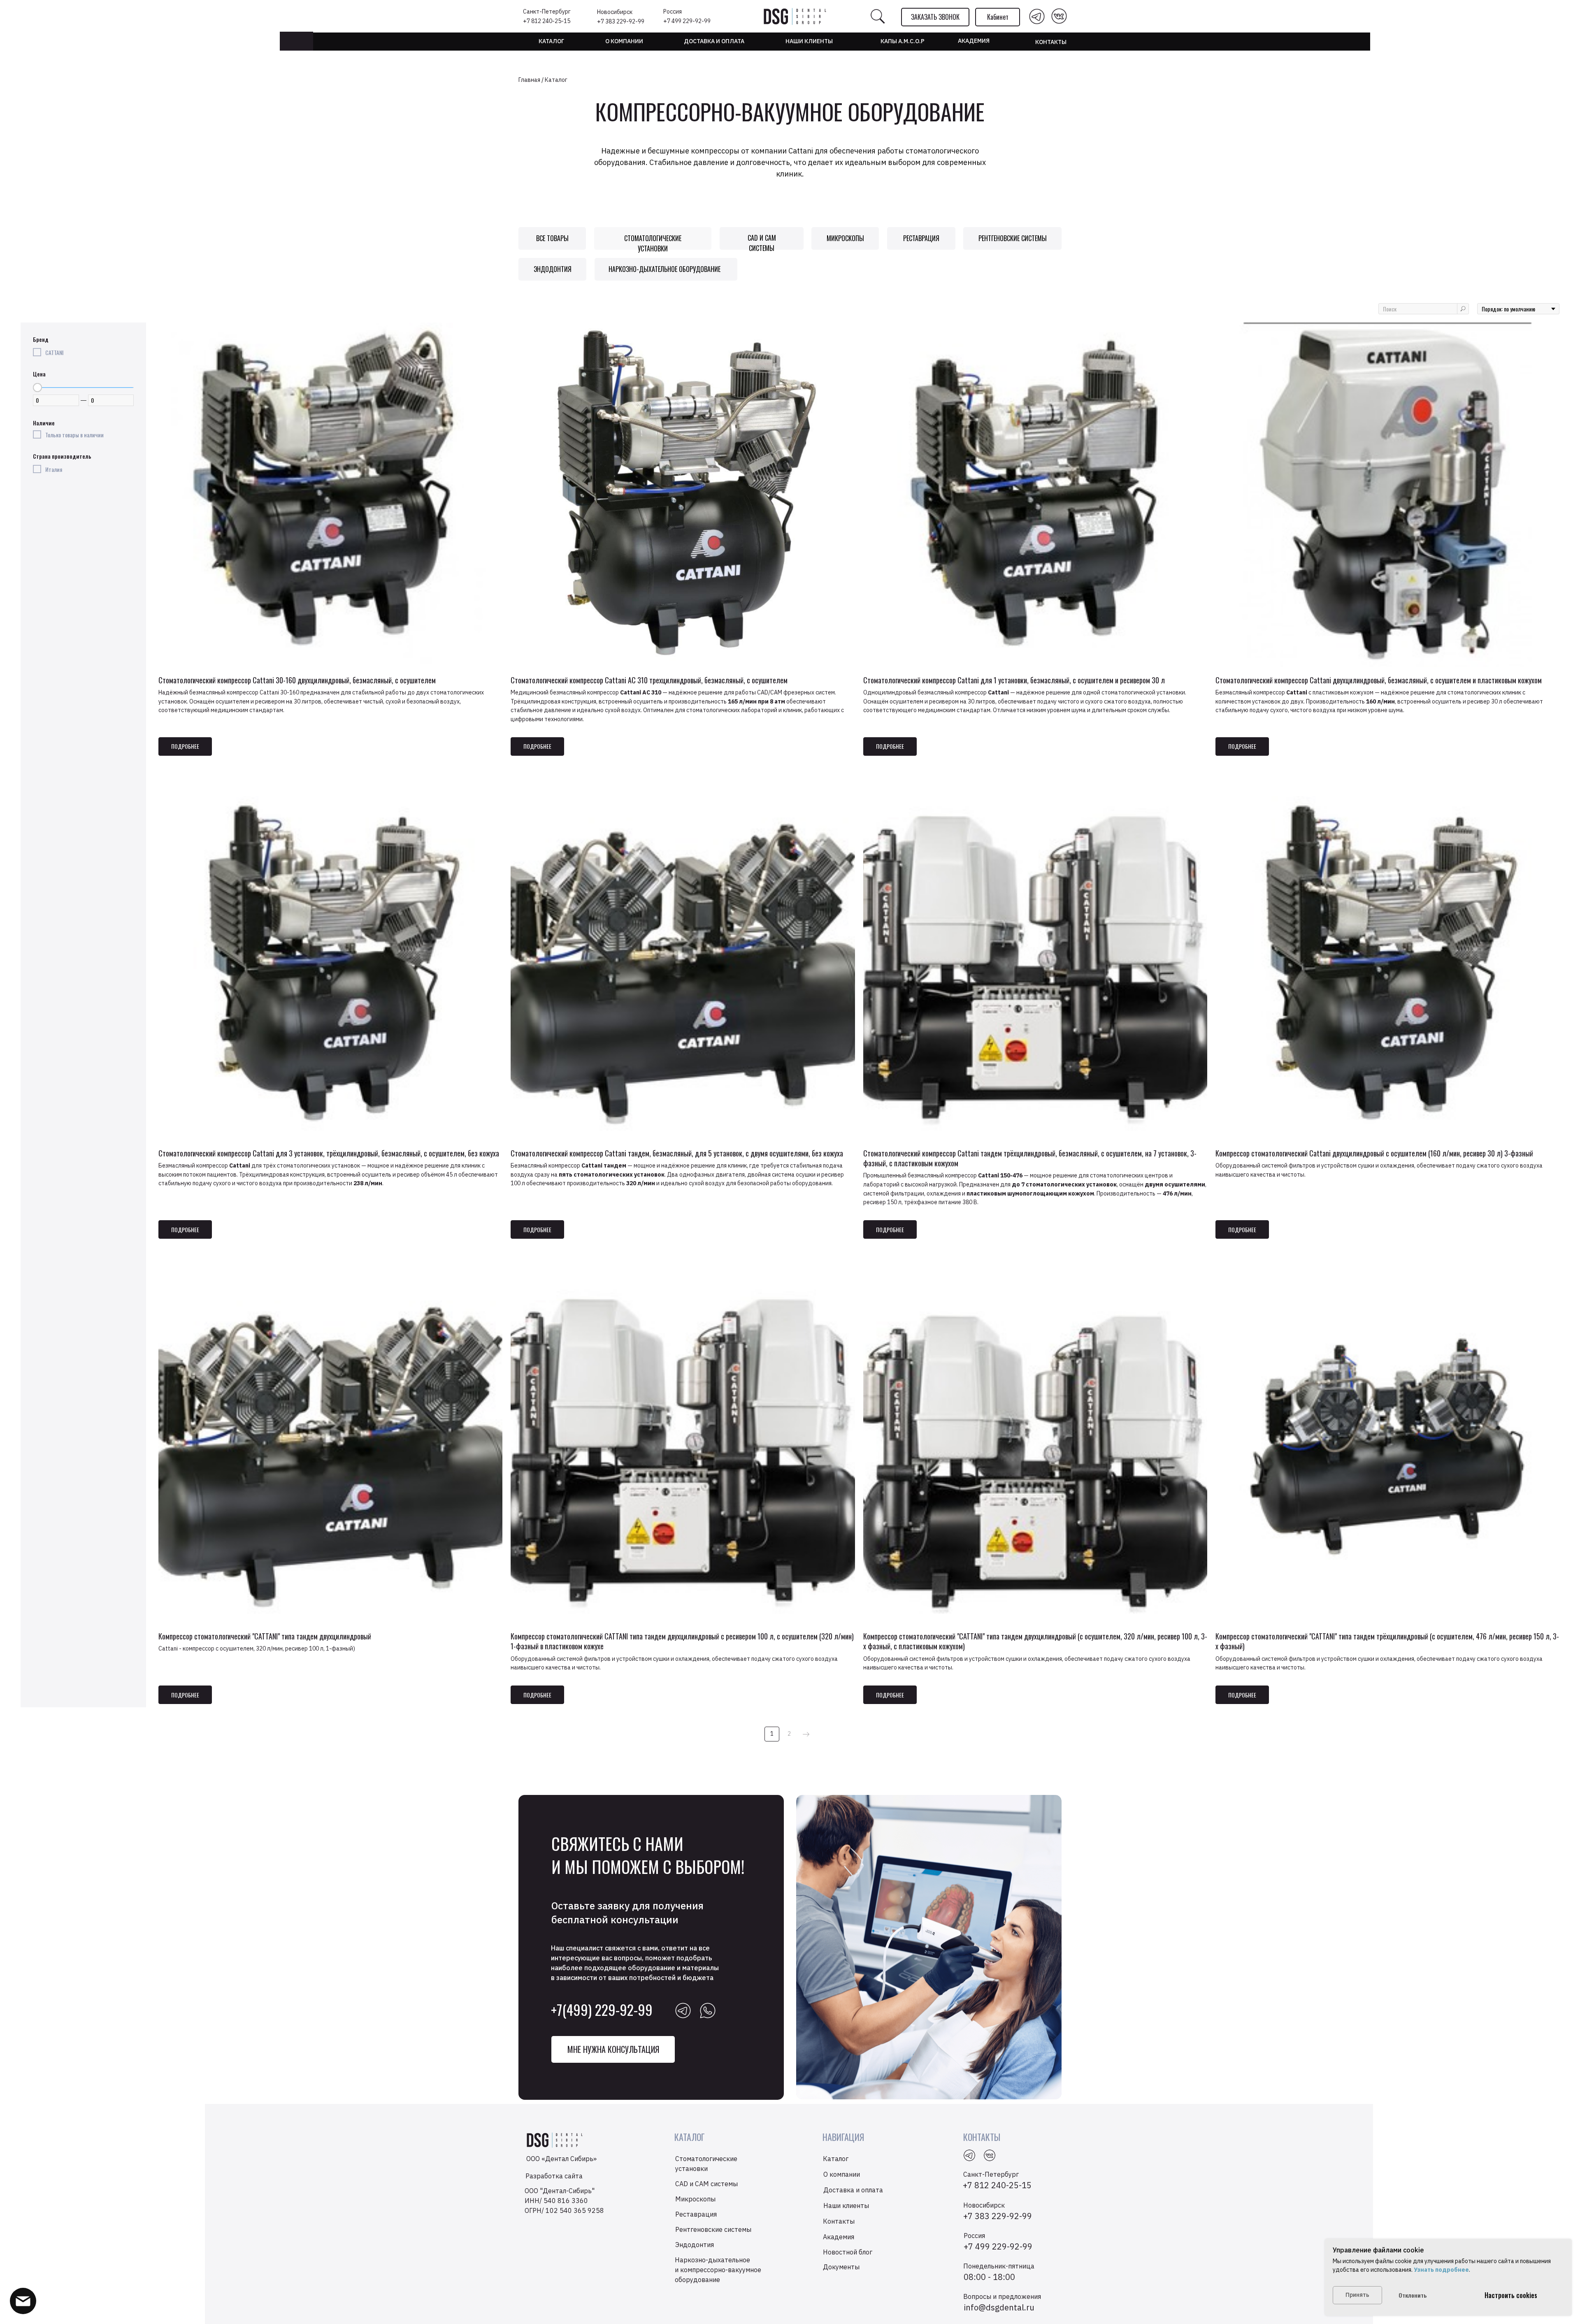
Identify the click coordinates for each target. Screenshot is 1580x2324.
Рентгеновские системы (713, 2229)
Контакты (1051, 42)
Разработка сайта (554, 2176)
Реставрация (921, 238)
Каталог (551, 41)
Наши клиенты (846, 2206)
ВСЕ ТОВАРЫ (552, 238)
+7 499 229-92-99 (687, 21)
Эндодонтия (553, 269)
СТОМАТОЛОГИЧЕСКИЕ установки (653, 243)
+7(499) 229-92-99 (602, 2009)
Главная (529, 80)
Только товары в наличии (74, 435)
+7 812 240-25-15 (547, 21)
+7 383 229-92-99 (621, 21)
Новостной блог (848, 2252)
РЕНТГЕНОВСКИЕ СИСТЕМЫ (1013, 238)
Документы (841, 2267)
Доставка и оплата (714, 41)
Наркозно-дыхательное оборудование (665, 269)
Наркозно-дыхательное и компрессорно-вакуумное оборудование (718, 2270)
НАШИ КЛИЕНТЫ (809, 41)
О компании (624, 41)
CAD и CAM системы (762, 243)
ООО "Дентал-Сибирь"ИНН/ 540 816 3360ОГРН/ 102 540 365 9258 (564, 2201)
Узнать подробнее (1441, 2270)
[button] (935, 17)
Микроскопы (845, 238)
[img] (1037, 16)
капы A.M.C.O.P (903, 41)
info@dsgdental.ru (999, 2307)
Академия (974, 41)
